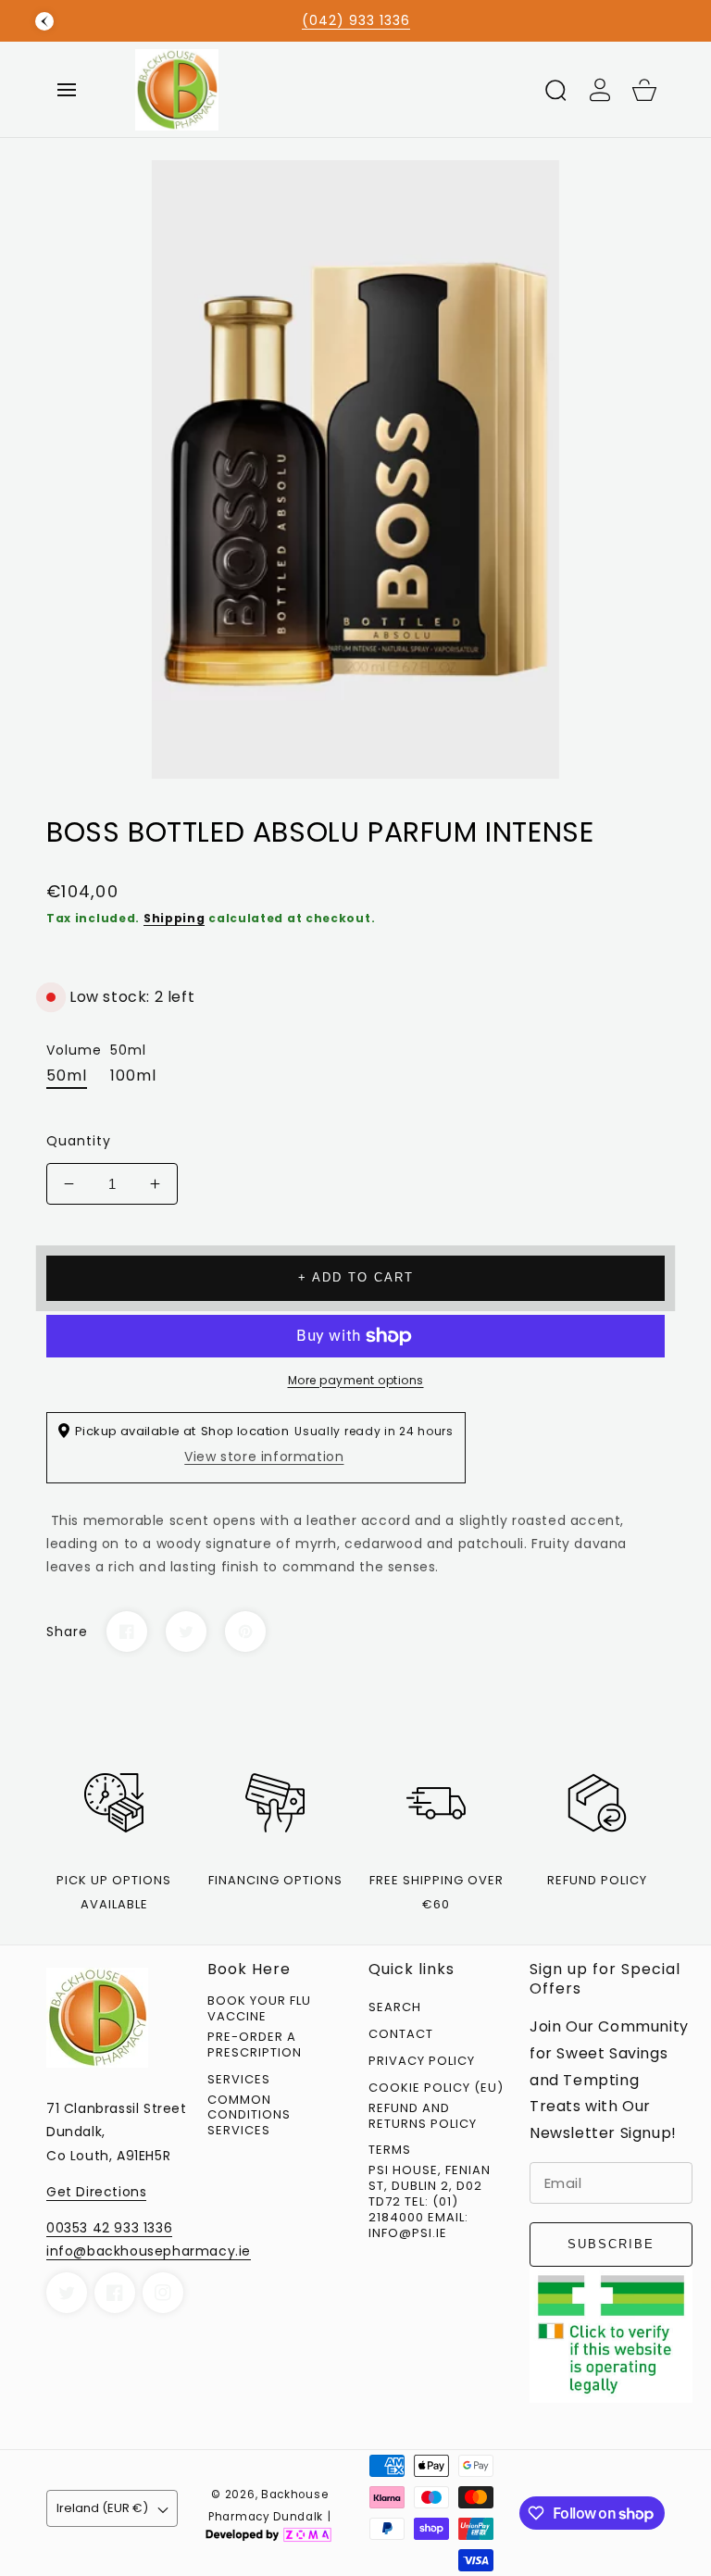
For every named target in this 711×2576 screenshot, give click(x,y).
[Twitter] (186, 1632)
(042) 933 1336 (356, 20)
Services (239, 2080)
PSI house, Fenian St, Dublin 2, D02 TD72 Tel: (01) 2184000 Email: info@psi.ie (430, 2202)
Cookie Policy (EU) (436, 2088)
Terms (390, 2151)
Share (67, 1632)
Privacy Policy (422, 2062)
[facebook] (115, 2293)
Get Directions (96, 2192)
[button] (67, 90)
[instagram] (163, 2293)
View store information (264, 1457)
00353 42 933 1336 (109, 2228)
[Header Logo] (331, 89)
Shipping (175, 918)
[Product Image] (355, 469)
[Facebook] (127, 1632)
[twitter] (67, 2293)
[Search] (555, 90)
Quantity (79, 1141)
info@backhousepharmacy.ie (149, 2251)
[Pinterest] (245, 1632)
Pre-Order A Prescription (255, 2045)
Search (395, 2008)
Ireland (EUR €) (102, 2508)
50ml (67, 1075)
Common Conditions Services (249, 2116)
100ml (133, 1075)
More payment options (356, 1380)
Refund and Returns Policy (423, 2117)
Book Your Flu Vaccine (259, 2009)
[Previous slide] (44, 21)
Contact (401, 2035)
